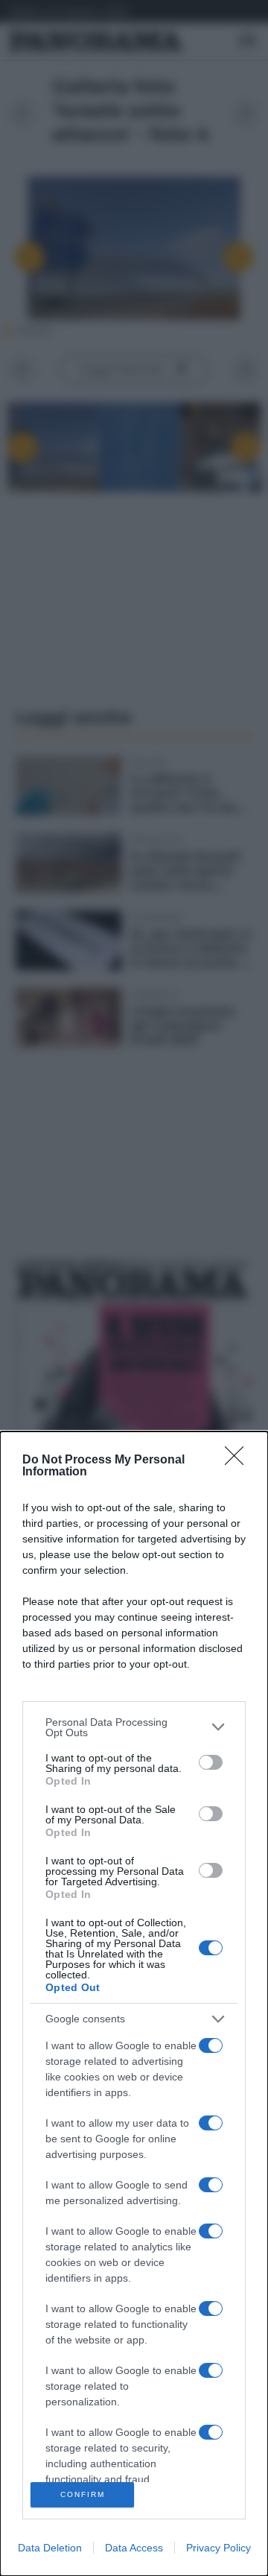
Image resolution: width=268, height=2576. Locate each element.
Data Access (134, 2548)
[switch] (211, 1762)
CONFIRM (83, 2494)
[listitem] (134, 1727)
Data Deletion (50, 2548)
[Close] (239, 1461)
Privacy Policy (218, 2548)
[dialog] (134, 2004)
